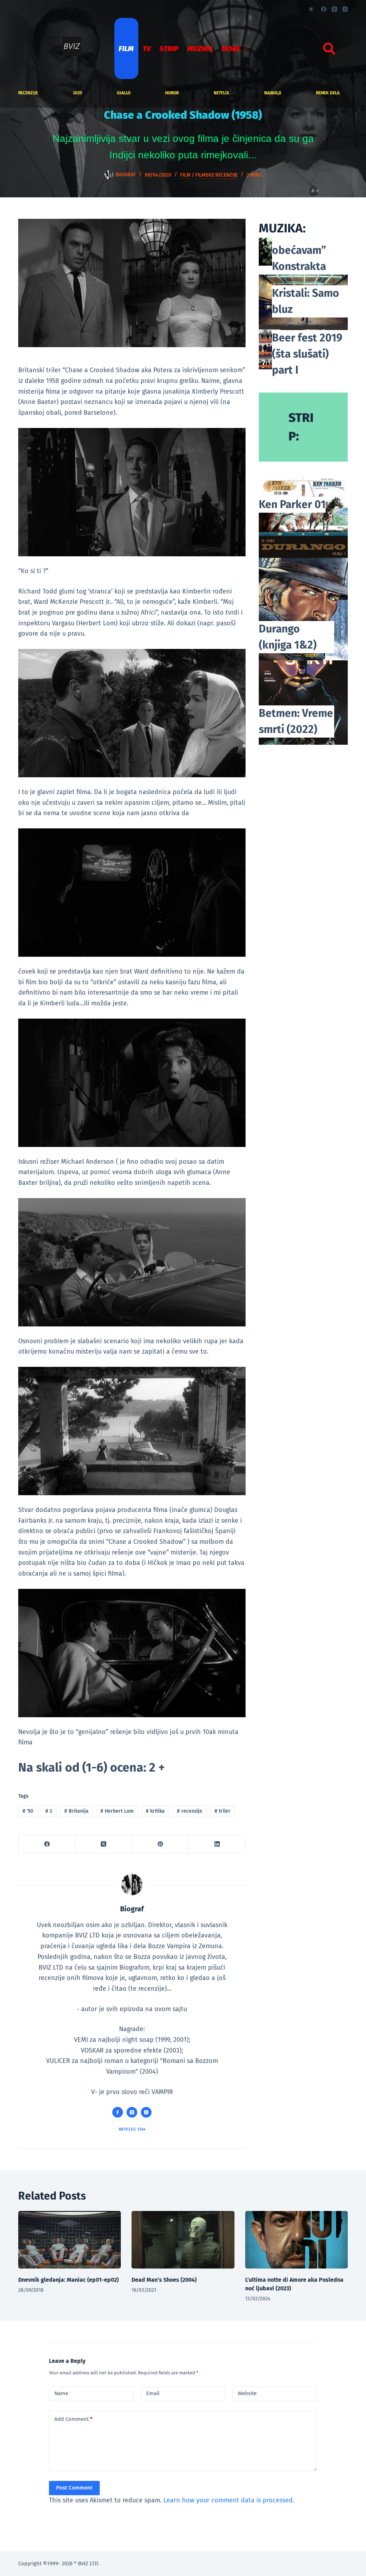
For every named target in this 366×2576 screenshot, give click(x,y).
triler (222, 1811)
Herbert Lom (117, 1811)
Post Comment (74, 2488)
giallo (124, 93)
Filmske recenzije (216, 175)
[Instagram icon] (146, 2112)
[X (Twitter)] (334, 9)
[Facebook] (324, 9)
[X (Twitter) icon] (132, 2112)
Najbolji (273, 93)
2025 (77, 93)
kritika (155, 1811)
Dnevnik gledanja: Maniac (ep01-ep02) (68, 2280)
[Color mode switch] (311, 9)
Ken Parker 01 (292, 504)
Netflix (221, 93)
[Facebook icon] (118, 2112)
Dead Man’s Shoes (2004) (164, 2280)
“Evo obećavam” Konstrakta (299, 250)
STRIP (169, 49)
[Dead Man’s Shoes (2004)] (183, 2240)
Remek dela (328, 93)
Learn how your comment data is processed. (229, 2500)
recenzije (28, 93)
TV (147, 49)
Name (61, 2393)
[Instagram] (345, 9)
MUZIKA (200, 49)
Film (126, 49)
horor (172, 93)
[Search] (329, 49)
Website (247, 2393)
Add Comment (73, 2419)
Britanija (76, 1811)
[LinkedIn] (217, 1844)
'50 (28, 1811)
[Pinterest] (161, 1844)
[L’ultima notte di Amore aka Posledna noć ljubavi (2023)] (296, 2240)
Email (153, 2393)
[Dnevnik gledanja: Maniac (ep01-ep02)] (70, 2240)
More (231, 49)
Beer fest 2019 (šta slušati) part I (307, 354)
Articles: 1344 (132, 2129)
